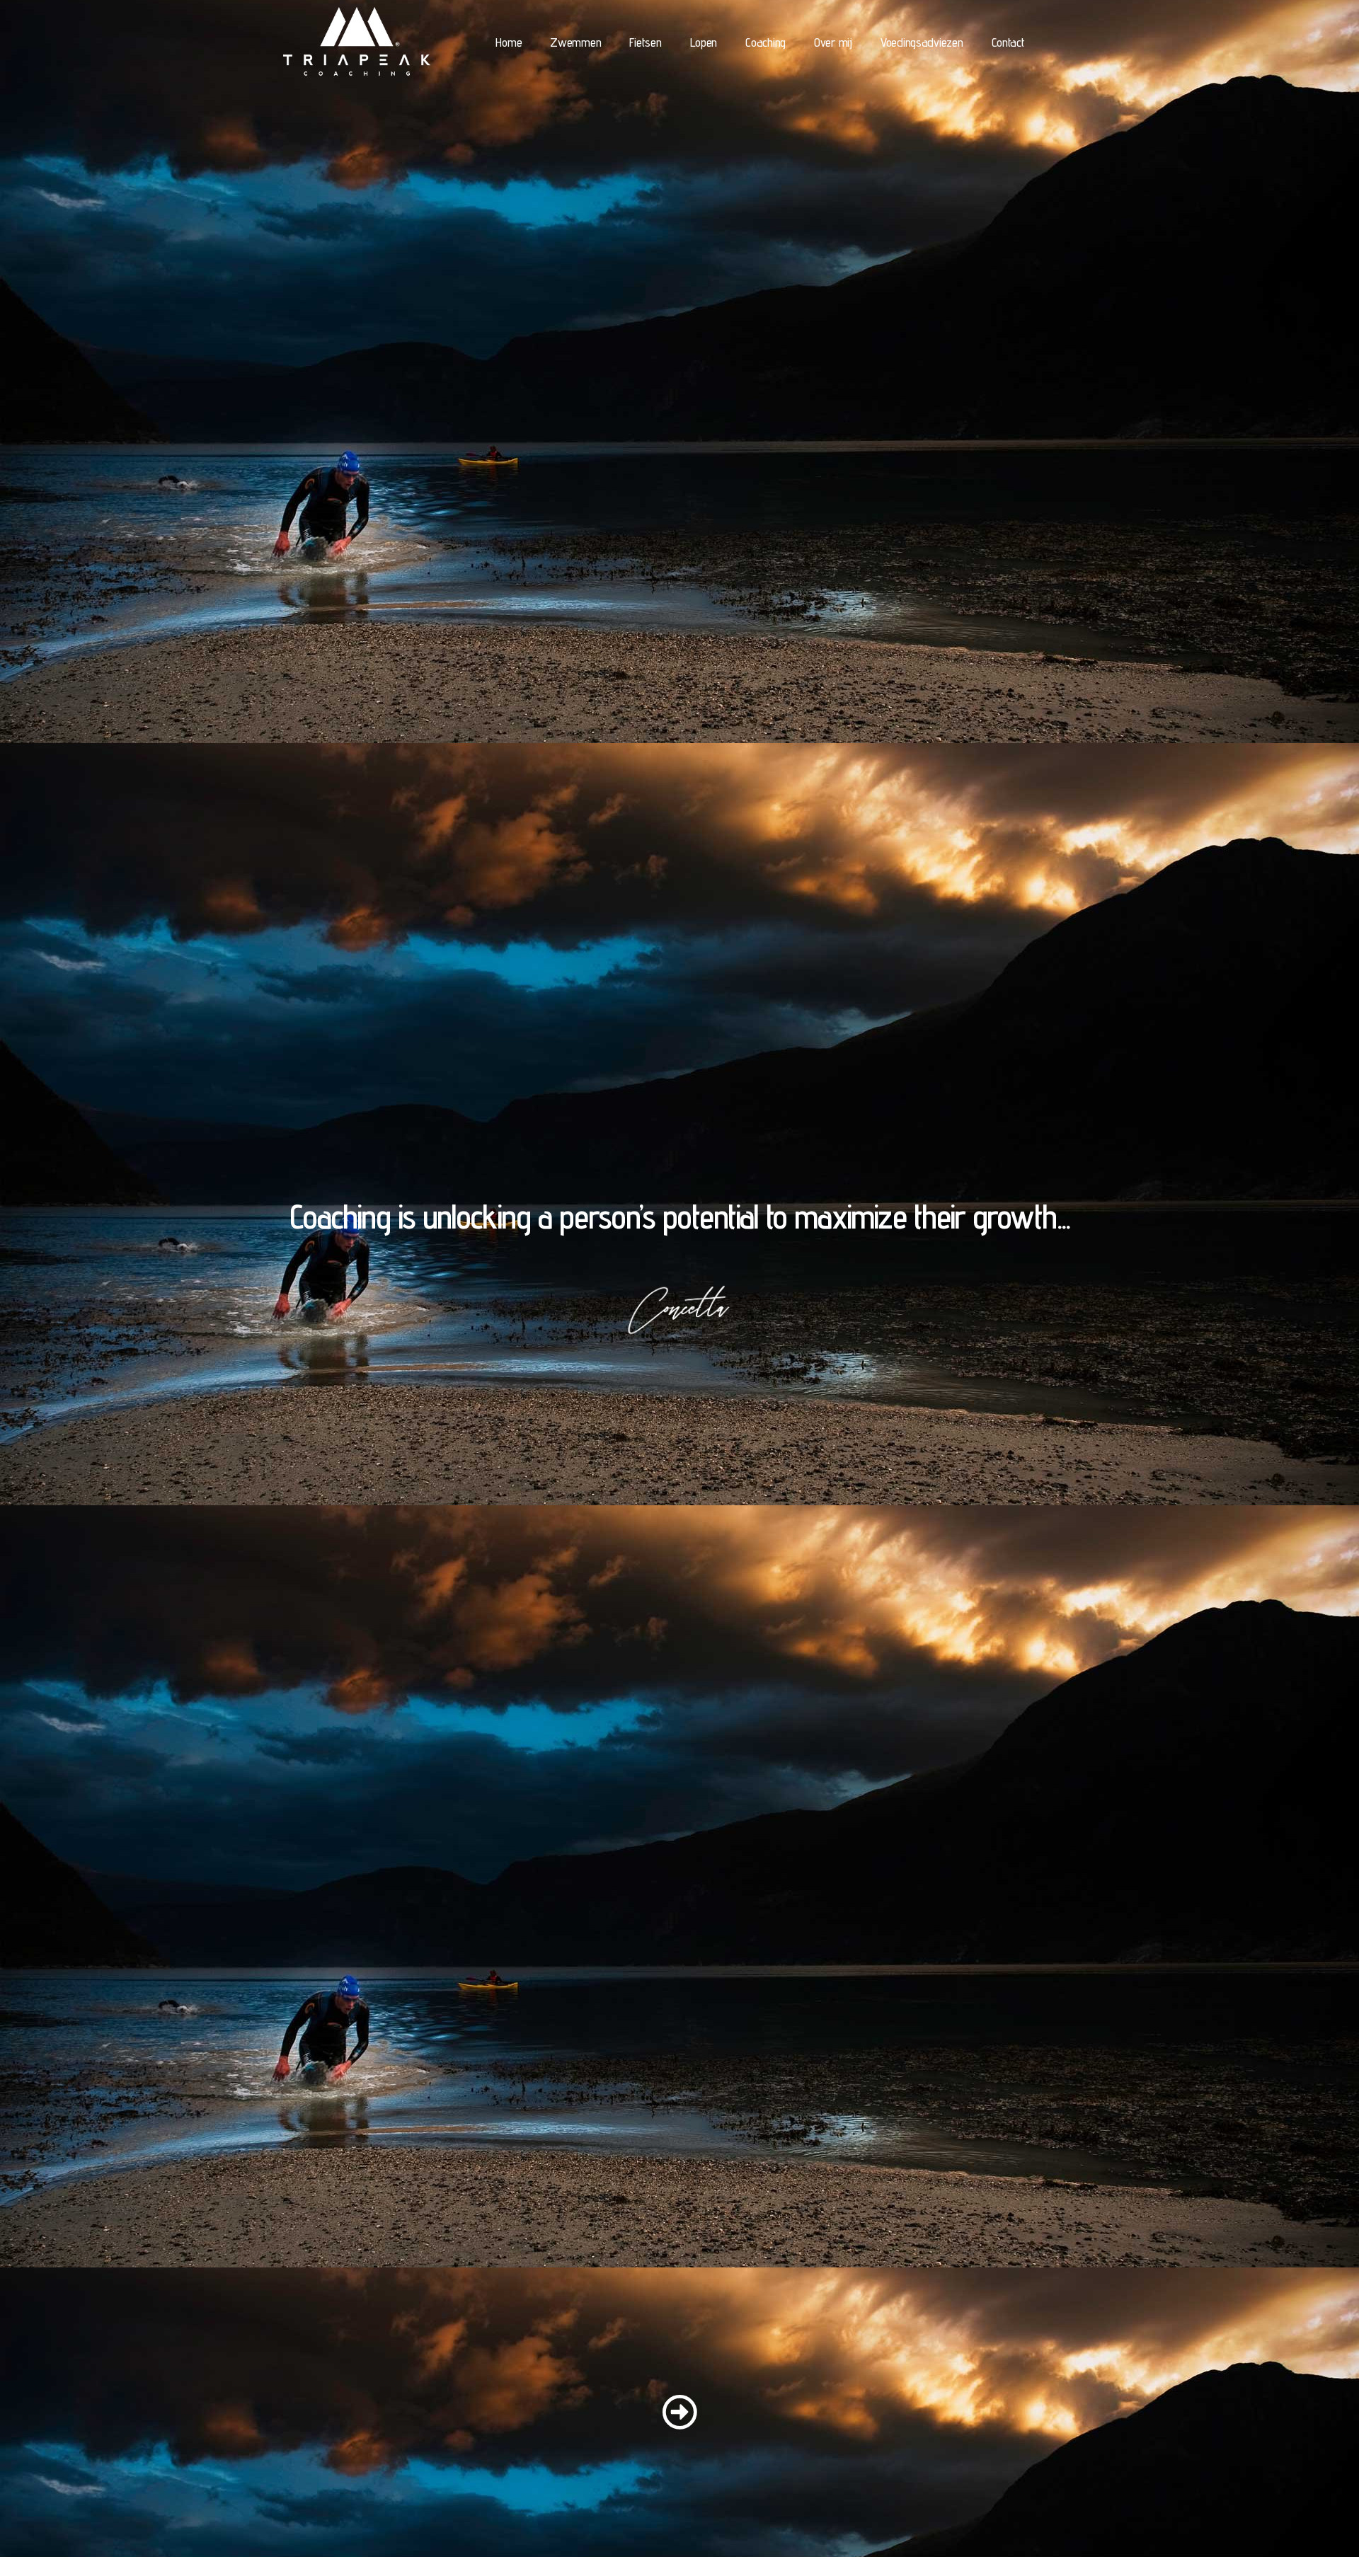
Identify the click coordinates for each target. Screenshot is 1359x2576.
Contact (1008, 42)
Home (509, 42)
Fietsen (645, 42)
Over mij (833, 42)
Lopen (704, 42)
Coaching (765, 42)
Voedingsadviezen (922, 42)
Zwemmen (575, 42)
